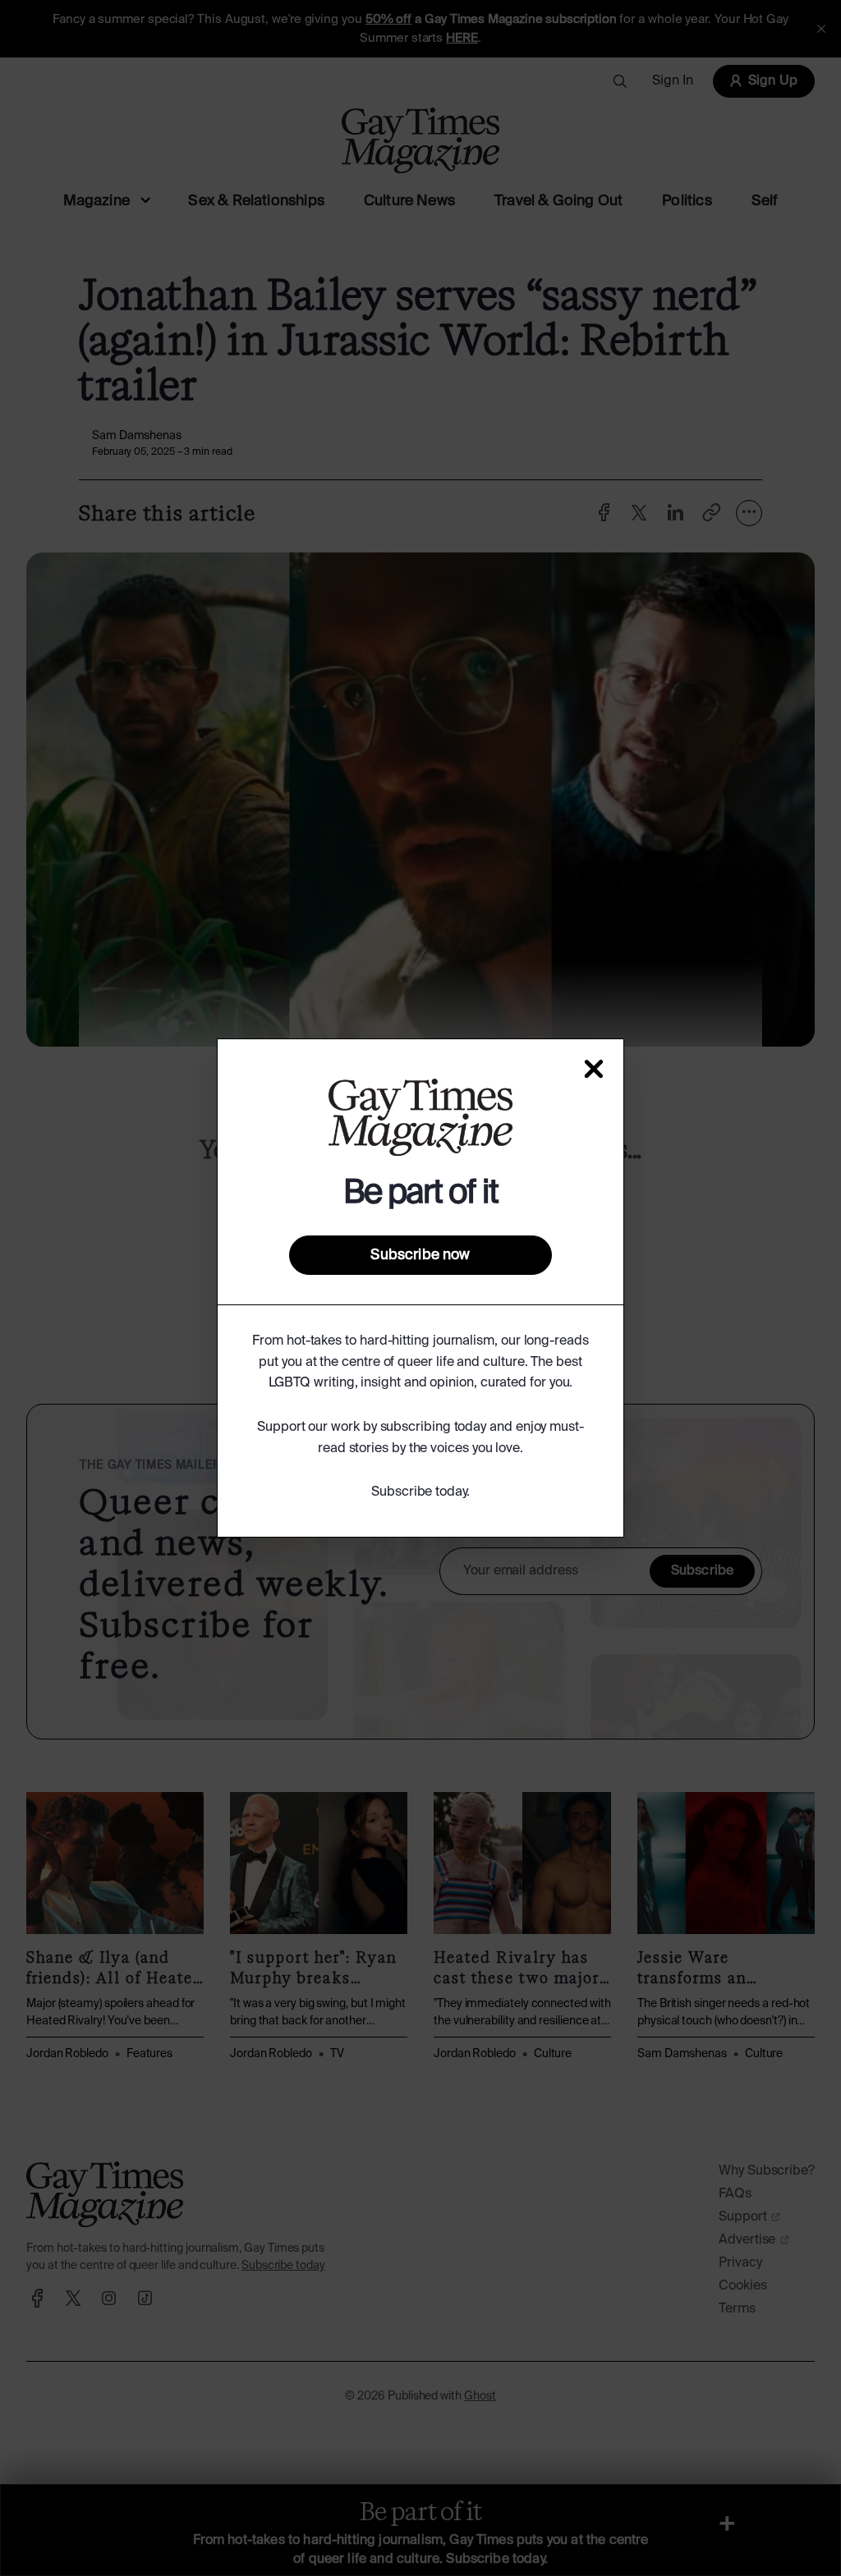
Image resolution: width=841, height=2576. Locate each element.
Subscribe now (420, 1255)
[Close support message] (594, 1069)
